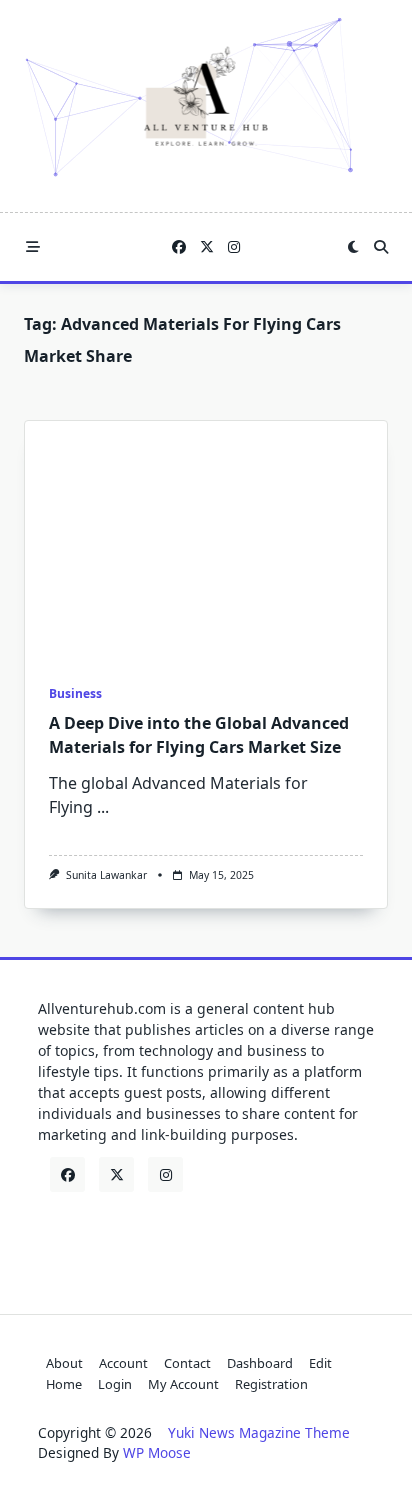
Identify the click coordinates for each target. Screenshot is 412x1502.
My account (183, 1384)
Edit (320, 1363)
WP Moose (157, 1452)
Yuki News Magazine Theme (259, 1432)
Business (75, 693)
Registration (271, 1384)
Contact (187, 1363)
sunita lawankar (106, 875)
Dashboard (260, 1363)
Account (123, 1363)
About (64, 1363)
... (103, 807)
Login (115, 1384)
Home (64, 1384)
